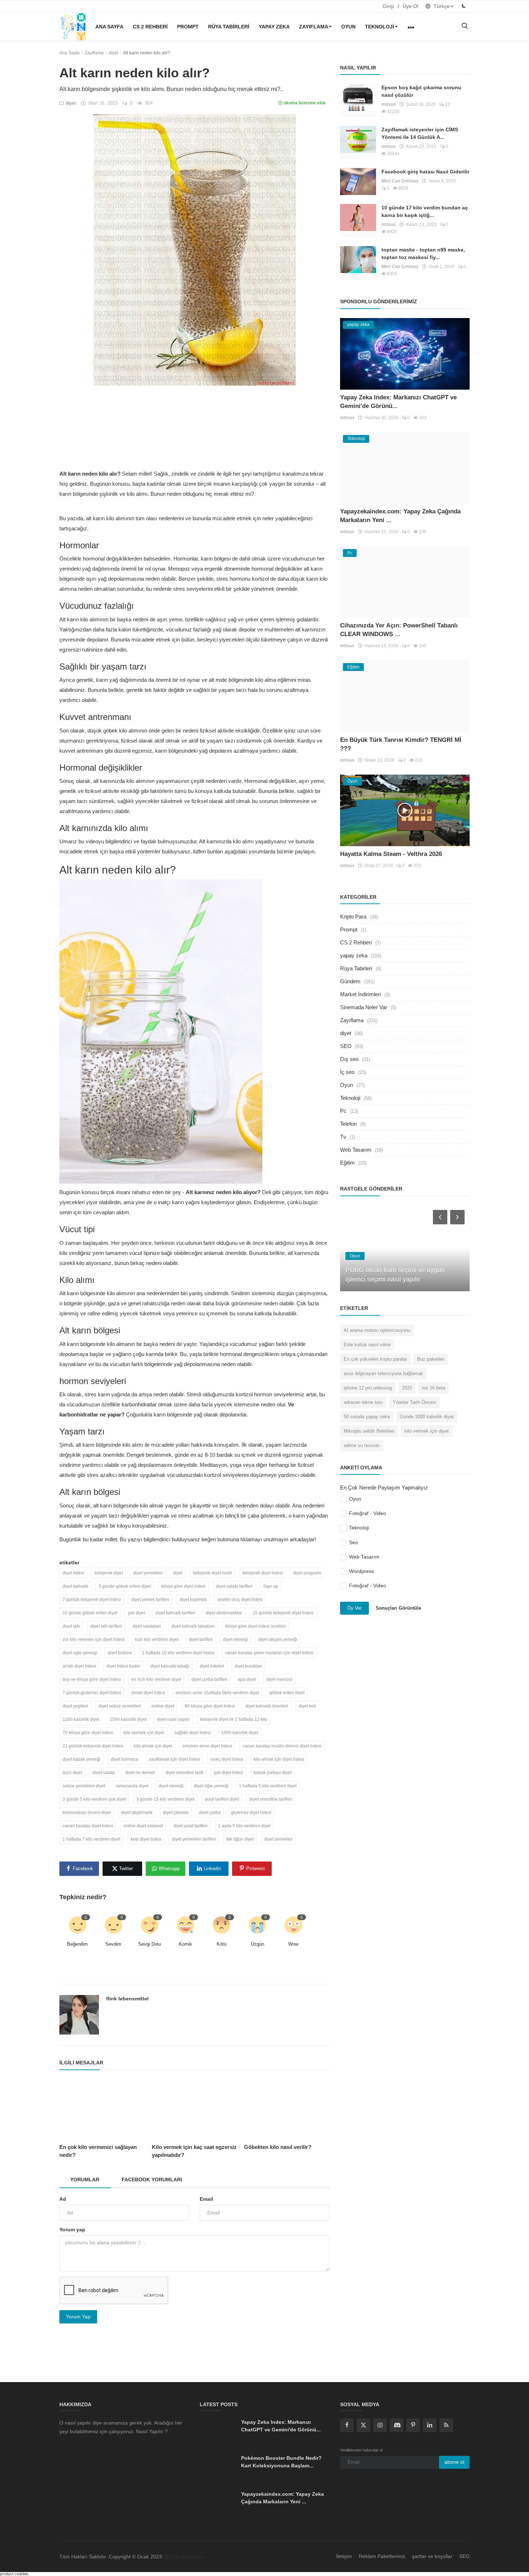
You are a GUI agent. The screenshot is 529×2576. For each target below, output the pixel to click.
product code (12, 2574)
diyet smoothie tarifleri (271, 1799)
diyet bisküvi (120, 1653)
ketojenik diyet (109, 1573)
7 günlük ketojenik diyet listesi (92, 1600)
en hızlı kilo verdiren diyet (156, 1679)
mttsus (389, 104)
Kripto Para (353, 917)
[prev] (439, 1217)
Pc (343, 1111)
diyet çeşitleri (75, 1706)
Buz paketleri (431, 1359)
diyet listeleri (212, 1666)
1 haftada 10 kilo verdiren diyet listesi (178, 1653)
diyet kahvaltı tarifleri (175, 1613)
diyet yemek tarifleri (150, 1600)
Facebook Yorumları (152, 2180)
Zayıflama (314, 27)
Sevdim (113, 1944)
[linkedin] (430, 2425)
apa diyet (247, 1679)
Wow (293, 1944)
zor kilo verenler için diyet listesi (94, 1640)
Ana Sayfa (109, 27)
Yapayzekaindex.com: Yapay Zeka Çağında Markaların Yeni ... (282, 2498)
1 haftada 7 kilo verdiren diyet (91, 1839)
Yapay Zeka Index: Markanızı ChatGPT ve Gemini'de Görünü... (281, 2426)
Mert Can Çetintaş (400, 181)
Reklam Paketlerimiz (382, 2556)
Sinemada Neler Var (364, 1007)
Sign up (271, 1586)
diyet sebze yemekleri (120, 1706)
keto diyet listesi (146, 1839)
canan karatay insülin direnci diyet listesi (282, 1746)
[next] (458, 1217)
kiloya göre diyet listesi (183, 1586)
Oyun (348, 27)
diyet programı (307, 1573)
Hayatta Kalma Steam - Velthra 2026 (391, 854)
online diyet (163, 1706)
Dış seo (349, 1059)
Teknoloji (379, 27)
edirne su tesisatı (362, 1445)
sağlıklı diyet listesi (193, 1733)
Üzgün (257, 1944)
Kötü (221, 1944)
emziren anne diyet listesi (207, 1746)
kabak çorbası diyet (273, 1773)
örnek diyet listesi (148, 1693)
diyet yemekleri (148, 1573)
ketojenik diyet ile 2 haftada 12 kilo (234, 1719)
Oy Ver (354, 1608)
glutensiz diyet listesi (251, 1813)
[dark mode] (464, 6)
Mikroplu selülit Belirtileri (369, 1431)
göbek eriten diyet (287, 1693)
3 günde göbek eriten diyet (125, 1586)
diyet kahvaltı (75, 1586)
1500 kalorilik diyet (128, 1719)
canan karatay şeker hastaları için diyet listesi (269, 1653)
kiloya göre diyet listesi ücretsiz (256, 1626)
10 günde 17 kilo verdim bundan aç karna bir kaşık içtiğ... (425, 211)
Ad (63, 2199)
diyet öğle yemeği (211, 1786)
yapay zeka (274, 27)
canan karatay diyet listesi (88, 1826)
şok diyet (136, 1613)
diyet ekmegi (236, 1640)
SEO (346, 1046)
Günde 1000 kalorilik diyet (427, 1417)
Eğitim (347, 1163)
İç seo (347, 1072)
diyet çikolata (176, 1813)
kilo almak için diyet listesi (279, 1759)
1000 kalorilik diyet (240, 1733)
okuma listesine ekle (304, 103)
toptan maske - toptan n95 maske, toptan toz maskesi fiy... (423, 253)
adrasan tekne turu (363, 1402)
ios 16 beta (434, 1388)
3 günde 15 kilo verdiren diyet (165, 1799)
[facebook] (347, 2425)
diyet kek (307, 1706)
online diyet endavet (143, 1826)
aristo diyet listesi (79, 1666)
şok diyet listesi (229, 1773)
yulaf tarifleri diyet (222, 1799)
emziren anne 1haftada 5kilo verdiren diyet (217, 1693)
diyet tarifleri (201, 1640)
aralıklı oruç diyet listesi (240, 1600)
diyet (113, 53)
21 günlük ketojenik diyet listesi (93, 1746)
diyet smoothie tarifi (184, 1773)
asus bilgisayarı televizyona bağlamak (383, 1373)
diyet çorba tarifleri (209, 1679)
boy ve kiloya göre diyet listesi (92, 1679)
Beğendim (77, 1944)
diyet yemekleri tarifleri (194, 1839)
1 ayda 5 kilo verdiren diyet (244, 1826)
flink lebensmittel (127, 1999)
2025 (407, 1388)
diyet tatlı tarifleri (106, 1626)
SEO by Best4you (183, 2557)
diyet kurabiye (248, 1666)
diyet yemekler (278, 1839)
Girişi (388, 6)
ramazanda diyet (132, 1786)
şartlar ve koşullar (432, 2556)
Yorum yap (72, 2230)
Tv (343, 1137)
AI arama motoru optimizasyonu (377, 1330)
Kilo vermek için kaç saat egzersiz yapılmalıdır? (194, 2151)
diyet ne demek (140, 1773)
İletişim (344, 2556)
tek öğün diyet (240, 1839)
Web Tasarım (356, 1150)
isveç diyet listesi (227, 1759)
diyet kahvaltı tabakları (193, 1626)
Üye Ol (410, 6)
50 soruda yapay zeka (367, 1417)
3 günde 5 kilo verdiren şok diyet (94, 1799)
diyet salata (104, 1773)
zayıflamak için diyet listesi (174, 1759)
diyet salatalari (147, 1626)
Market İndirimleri (360, 994)
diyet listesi (73, 1573)
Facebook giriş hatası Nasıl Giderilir (425, 172)
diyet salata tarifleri (234, 1586)
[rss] (446, 2425)
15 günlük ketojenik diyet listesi (283, 1613)
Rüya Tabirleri (229, 27)
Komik (186, 1944)
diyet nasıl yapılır (173, 1719)
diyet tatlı (71, 1626)
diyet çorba (210, 1813)
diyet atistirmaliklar (224, 1613)
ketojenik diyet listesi (263, 1573)
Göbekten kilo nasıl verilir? (278, 2147)
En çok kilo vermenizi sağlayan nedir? (98, 2151)
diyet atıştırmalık (137, 1813)
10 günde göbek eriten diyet (90, 1613)
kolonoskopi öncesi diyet (87, 1813)
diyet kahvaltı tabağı (170, 1666)
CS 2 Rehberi (150, 27)
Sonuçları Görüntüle (398, 1608)
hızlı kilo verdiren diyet (157, 1640)
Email (206, 2199)
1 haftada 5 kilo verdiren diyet (268, 1786)
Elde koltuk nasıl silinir (367, 1345)
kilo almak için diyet (153, 1746)
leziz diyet (72, 1773)
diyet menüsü (279, 1679)
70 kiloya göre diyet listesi (88, 1733)
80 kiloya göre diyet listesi (210, 1706)
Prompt (188, 27)
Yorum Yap (78, 2317)
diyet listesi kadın (123, 1666)
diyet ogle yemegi (80, 1653)
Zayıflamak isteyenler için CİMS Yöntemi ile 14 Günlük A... (420, 133)
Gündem (350, 981)
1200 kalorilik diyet (81, 1719)
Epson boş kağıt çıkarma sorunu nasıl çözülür (421, 91)
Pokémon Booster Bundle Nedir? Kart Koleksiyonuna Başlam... (281, 2462)
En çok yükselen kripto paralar (375, 1359)
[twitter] (363, 2425)
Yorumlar (85, 2180)
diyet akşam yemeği (278, 1640)
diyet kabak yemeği (82, 1759)
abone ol (454, 2462)
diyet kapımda (193, 1600)
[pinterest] (413, 2425)
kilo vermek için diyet (144, 1733)
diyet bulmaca (125, 1759)
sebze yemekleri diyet (84, 1786)
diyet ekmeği (171, 1786)
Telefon (348, 1124)
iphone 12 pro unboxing (368, 1388)
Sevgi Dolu (150, 1944)
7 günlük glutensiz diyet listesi (92, 1693)
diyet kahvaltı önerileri (267, 1706)
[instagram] (380, 2425)
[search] (465, 26)
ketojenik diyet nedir (212, 1573)
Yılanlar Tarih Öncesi (414, 1402)
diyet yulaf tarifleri (191, 1826)
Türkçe (441, 6)
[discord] (397, 2425)
